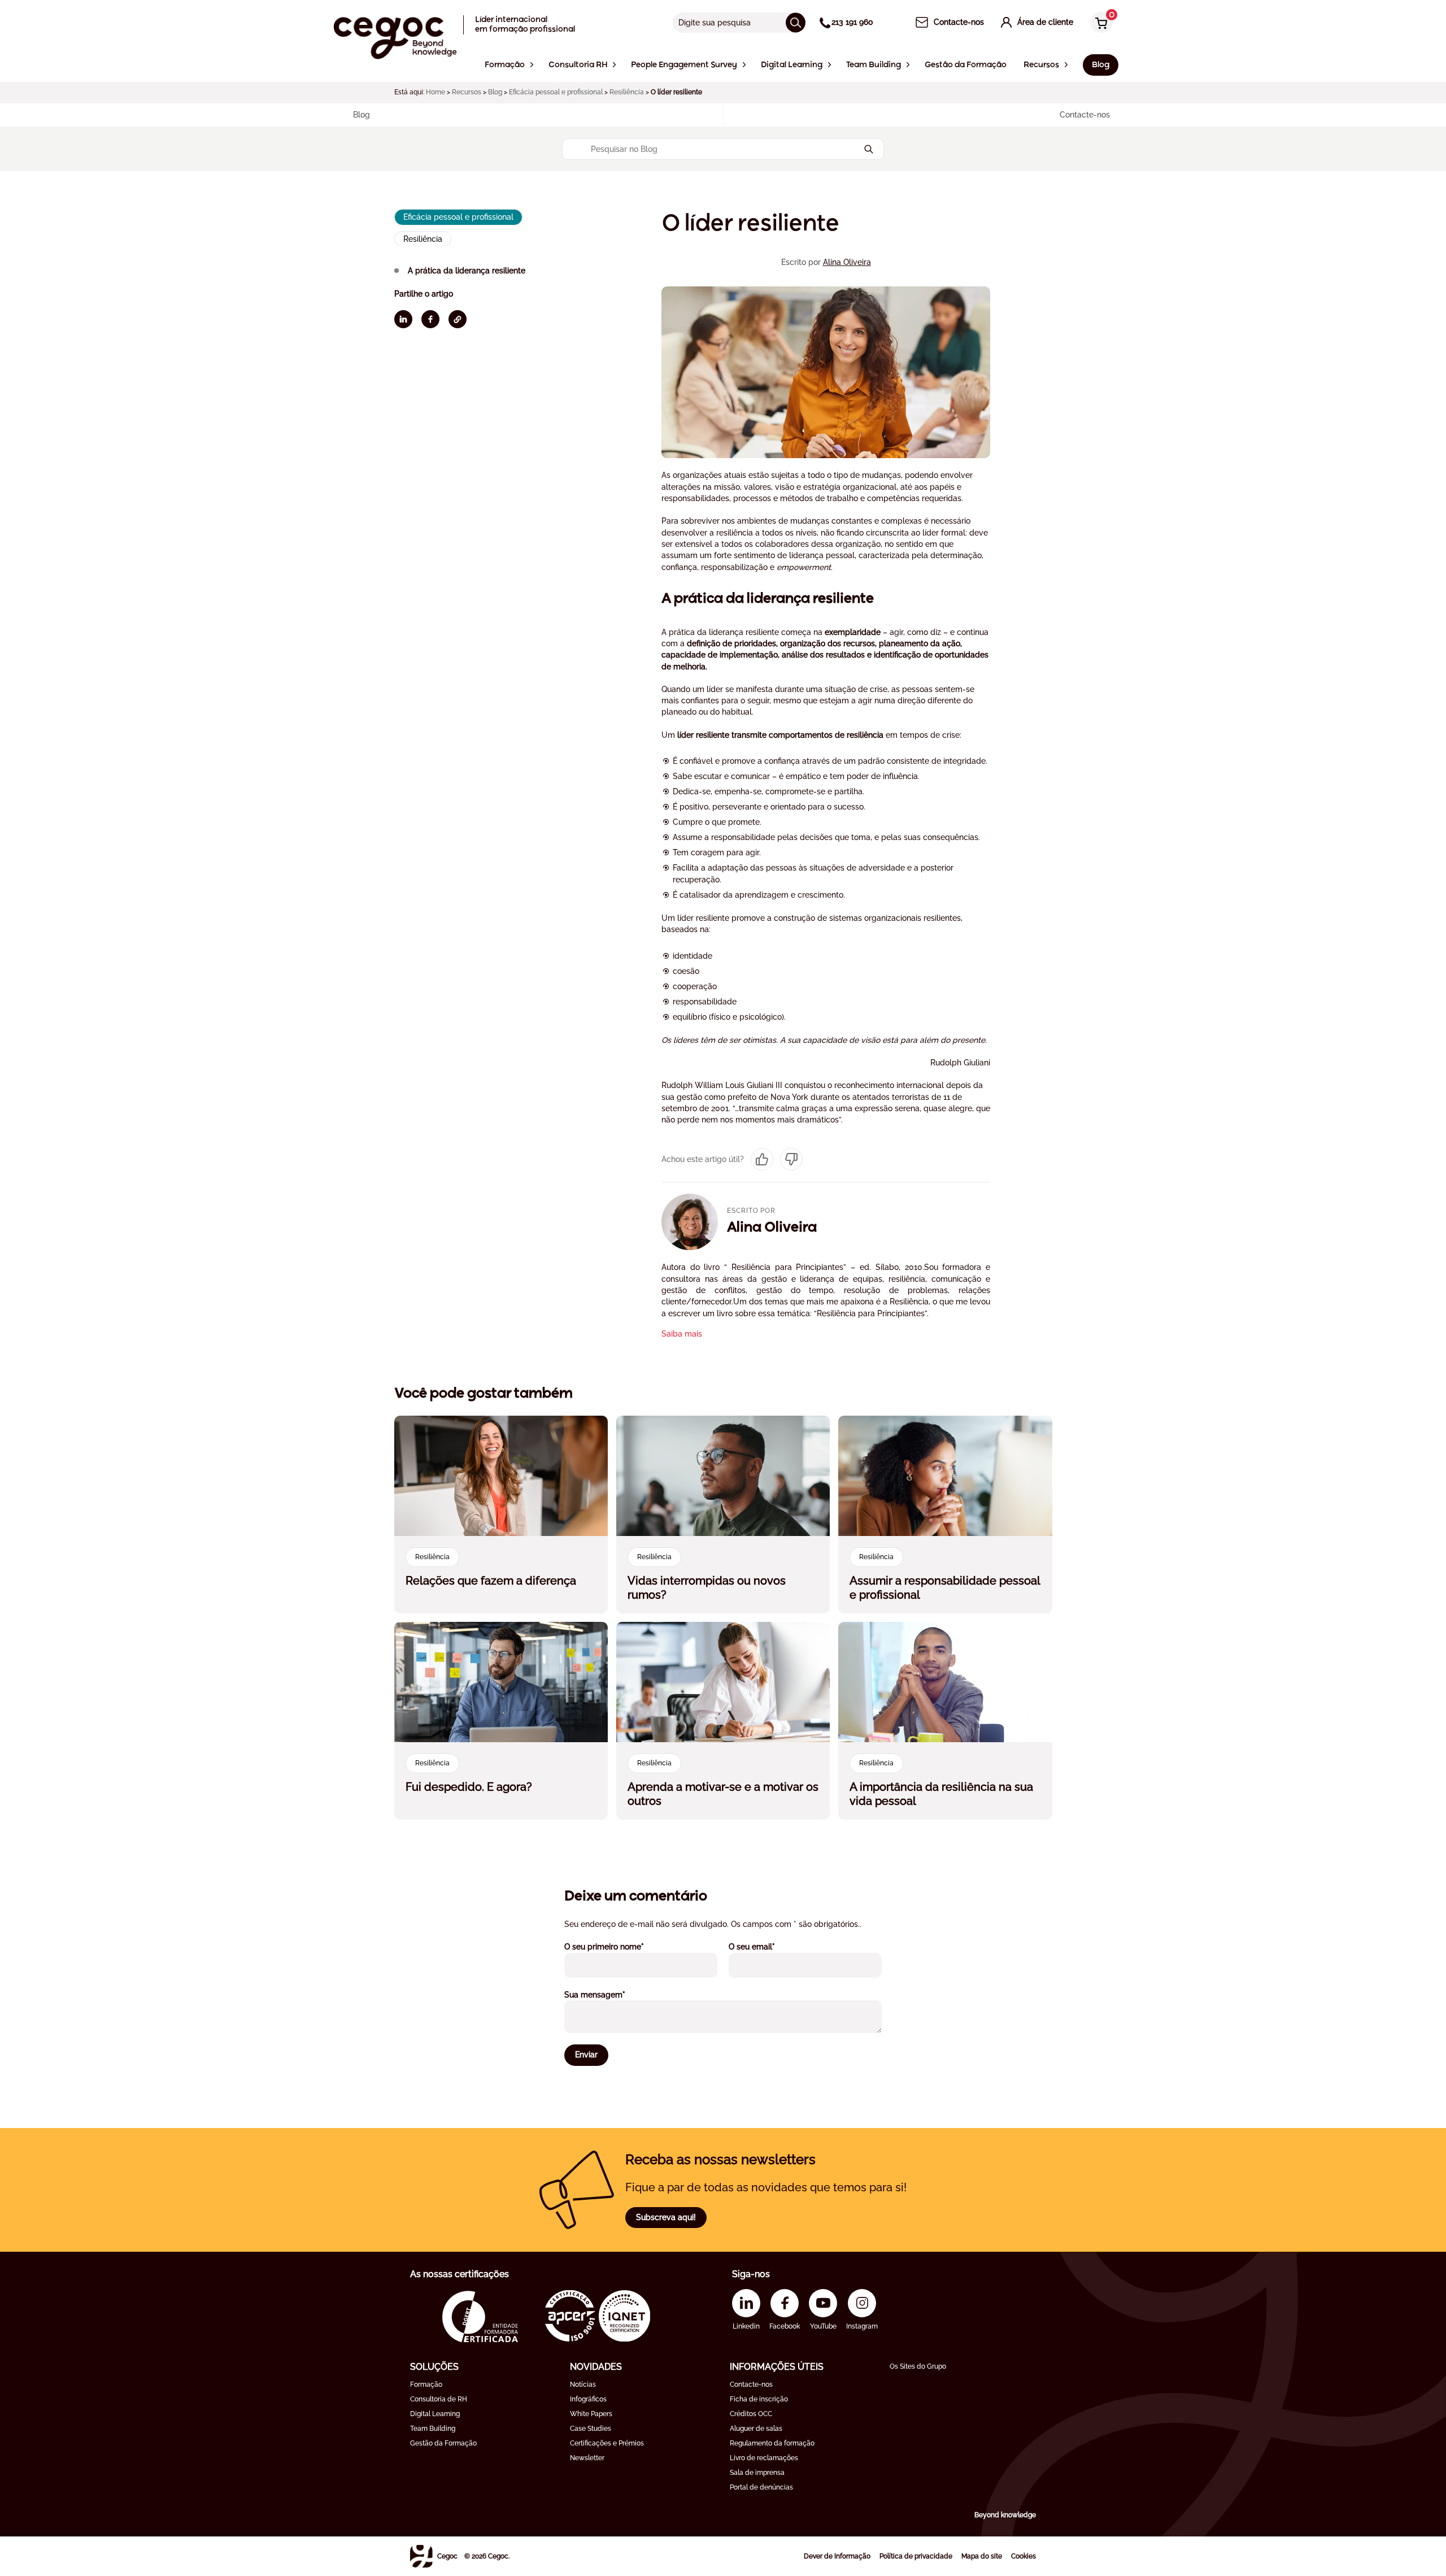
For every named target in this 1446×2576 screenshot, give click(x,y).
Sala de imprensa (757, 2473)
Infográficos (588, 2399)
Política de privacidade (916, 2556)
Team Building (433, 2429)
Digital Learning (435, 2414)
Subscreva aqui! (666, 2217)
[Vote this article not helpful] (791, 1159)
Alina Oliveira (847, 262)
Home (435, 92)
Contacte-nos (751, 2384)
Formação (426, 2384)
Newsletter (587, 2458)
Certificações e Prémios (607, 2443)
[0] (1099, 23)
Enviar (586, 2055)
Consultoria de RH (439, 2399)
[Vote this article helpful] (762, 1159)
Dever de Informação (837, 2556)
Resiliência (627, 92)
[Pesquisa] (796, 22)
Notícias (583, 2384)
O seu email (767, 1946)
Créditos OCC (751, 2414)
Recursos (467, 92)
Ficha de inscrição (759, 2399)
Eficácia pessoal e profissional (556, 92)
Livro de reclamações (764, 2458)
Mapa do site (982, 2556)
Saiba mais (682, 1334)
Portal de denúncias (761, 2487)
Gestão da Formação (443, 2443)
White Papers (591, 2414)
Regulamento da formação (772, 2443)
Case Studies (591, 2429)
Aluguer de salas (756, 2429)
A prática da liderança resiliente (467, 270)
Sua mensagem (610, 1994)
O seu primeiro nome (619, 1946)
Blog (495, 92)
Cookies (1023, 2556)
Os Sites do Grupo (918, 2366)
